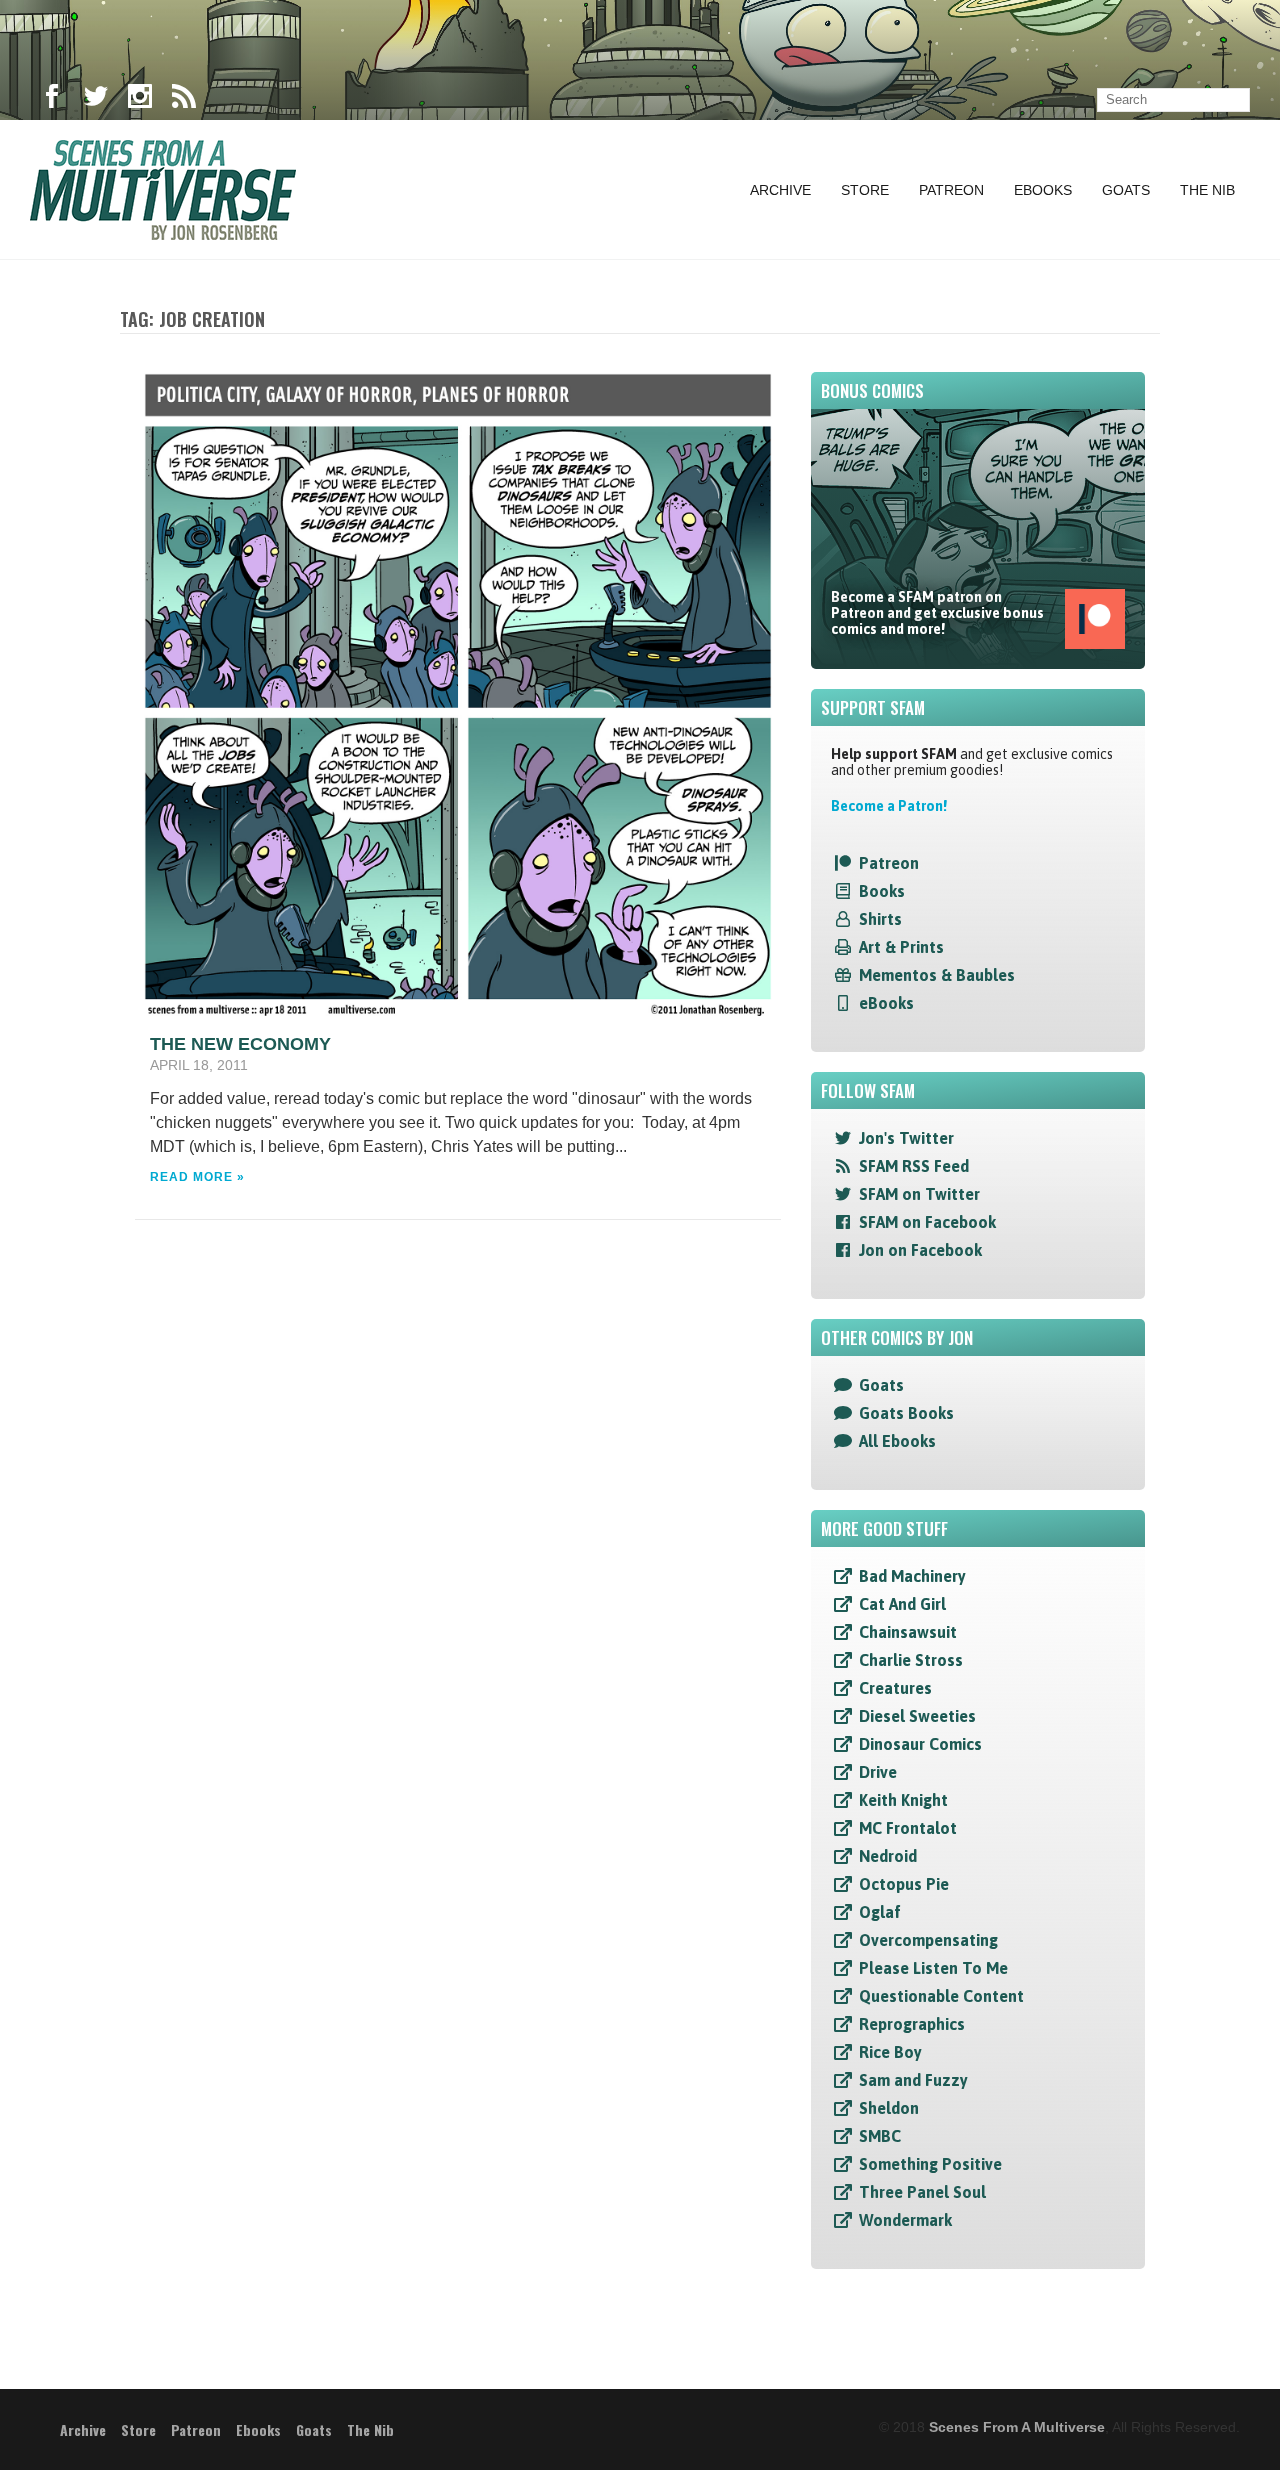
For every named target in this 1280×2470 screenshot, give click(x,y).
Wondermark (905, 2220)
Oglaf (880, 1912)
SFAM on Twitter (919, 1194)
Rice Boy (890, 2052)
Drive (878, 1772)
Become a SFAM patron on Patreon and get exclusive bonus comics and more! (937, 613)
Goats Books (906, 1413)
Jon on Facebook (920, 1250)
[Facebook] (52, 100)
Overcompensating (928, 1940)
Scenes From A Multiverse (1017, 2427)
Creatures (895, 1688)
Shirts (880, 919)
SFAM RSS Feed (914, 1166)
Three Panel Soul (922, 2192)
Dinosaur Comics (920, 1744)
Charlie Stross (911, 1660)
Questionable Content (941, 1996)
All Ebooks (897, 1441)
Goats (1126, 190)
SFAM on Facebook (927, 1222)
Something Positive (930, 2164)
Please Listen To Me (933, 1968)
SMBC (880, 2136)
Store (865, 190)
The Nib (1207, 190)
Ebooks (1043, 190)
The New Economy (240, 1044)
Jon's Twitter (906, 1138)
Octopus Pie (904, 1884)
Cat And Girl (902, 1604)
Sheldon (889, 2108)
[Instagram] (140, 100)
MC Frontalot (908, 1828)
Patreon (951, 190)
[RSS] (184, 100)
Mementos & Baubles (937, 975)
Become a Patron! (889, 806)
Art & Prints (901, 947)
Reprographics (912, 2024)
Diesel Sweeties (917, 1716)
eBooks (886, 1003)
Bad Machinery (912, 1576)
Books (882, 891)
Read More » (197, 1177)
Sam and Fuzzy (913, 2080)
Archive (780, 190)
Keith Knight (903, 1800)
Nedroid (888, 1856)
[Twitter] (96, 100)
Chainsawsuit (908, 1632)
